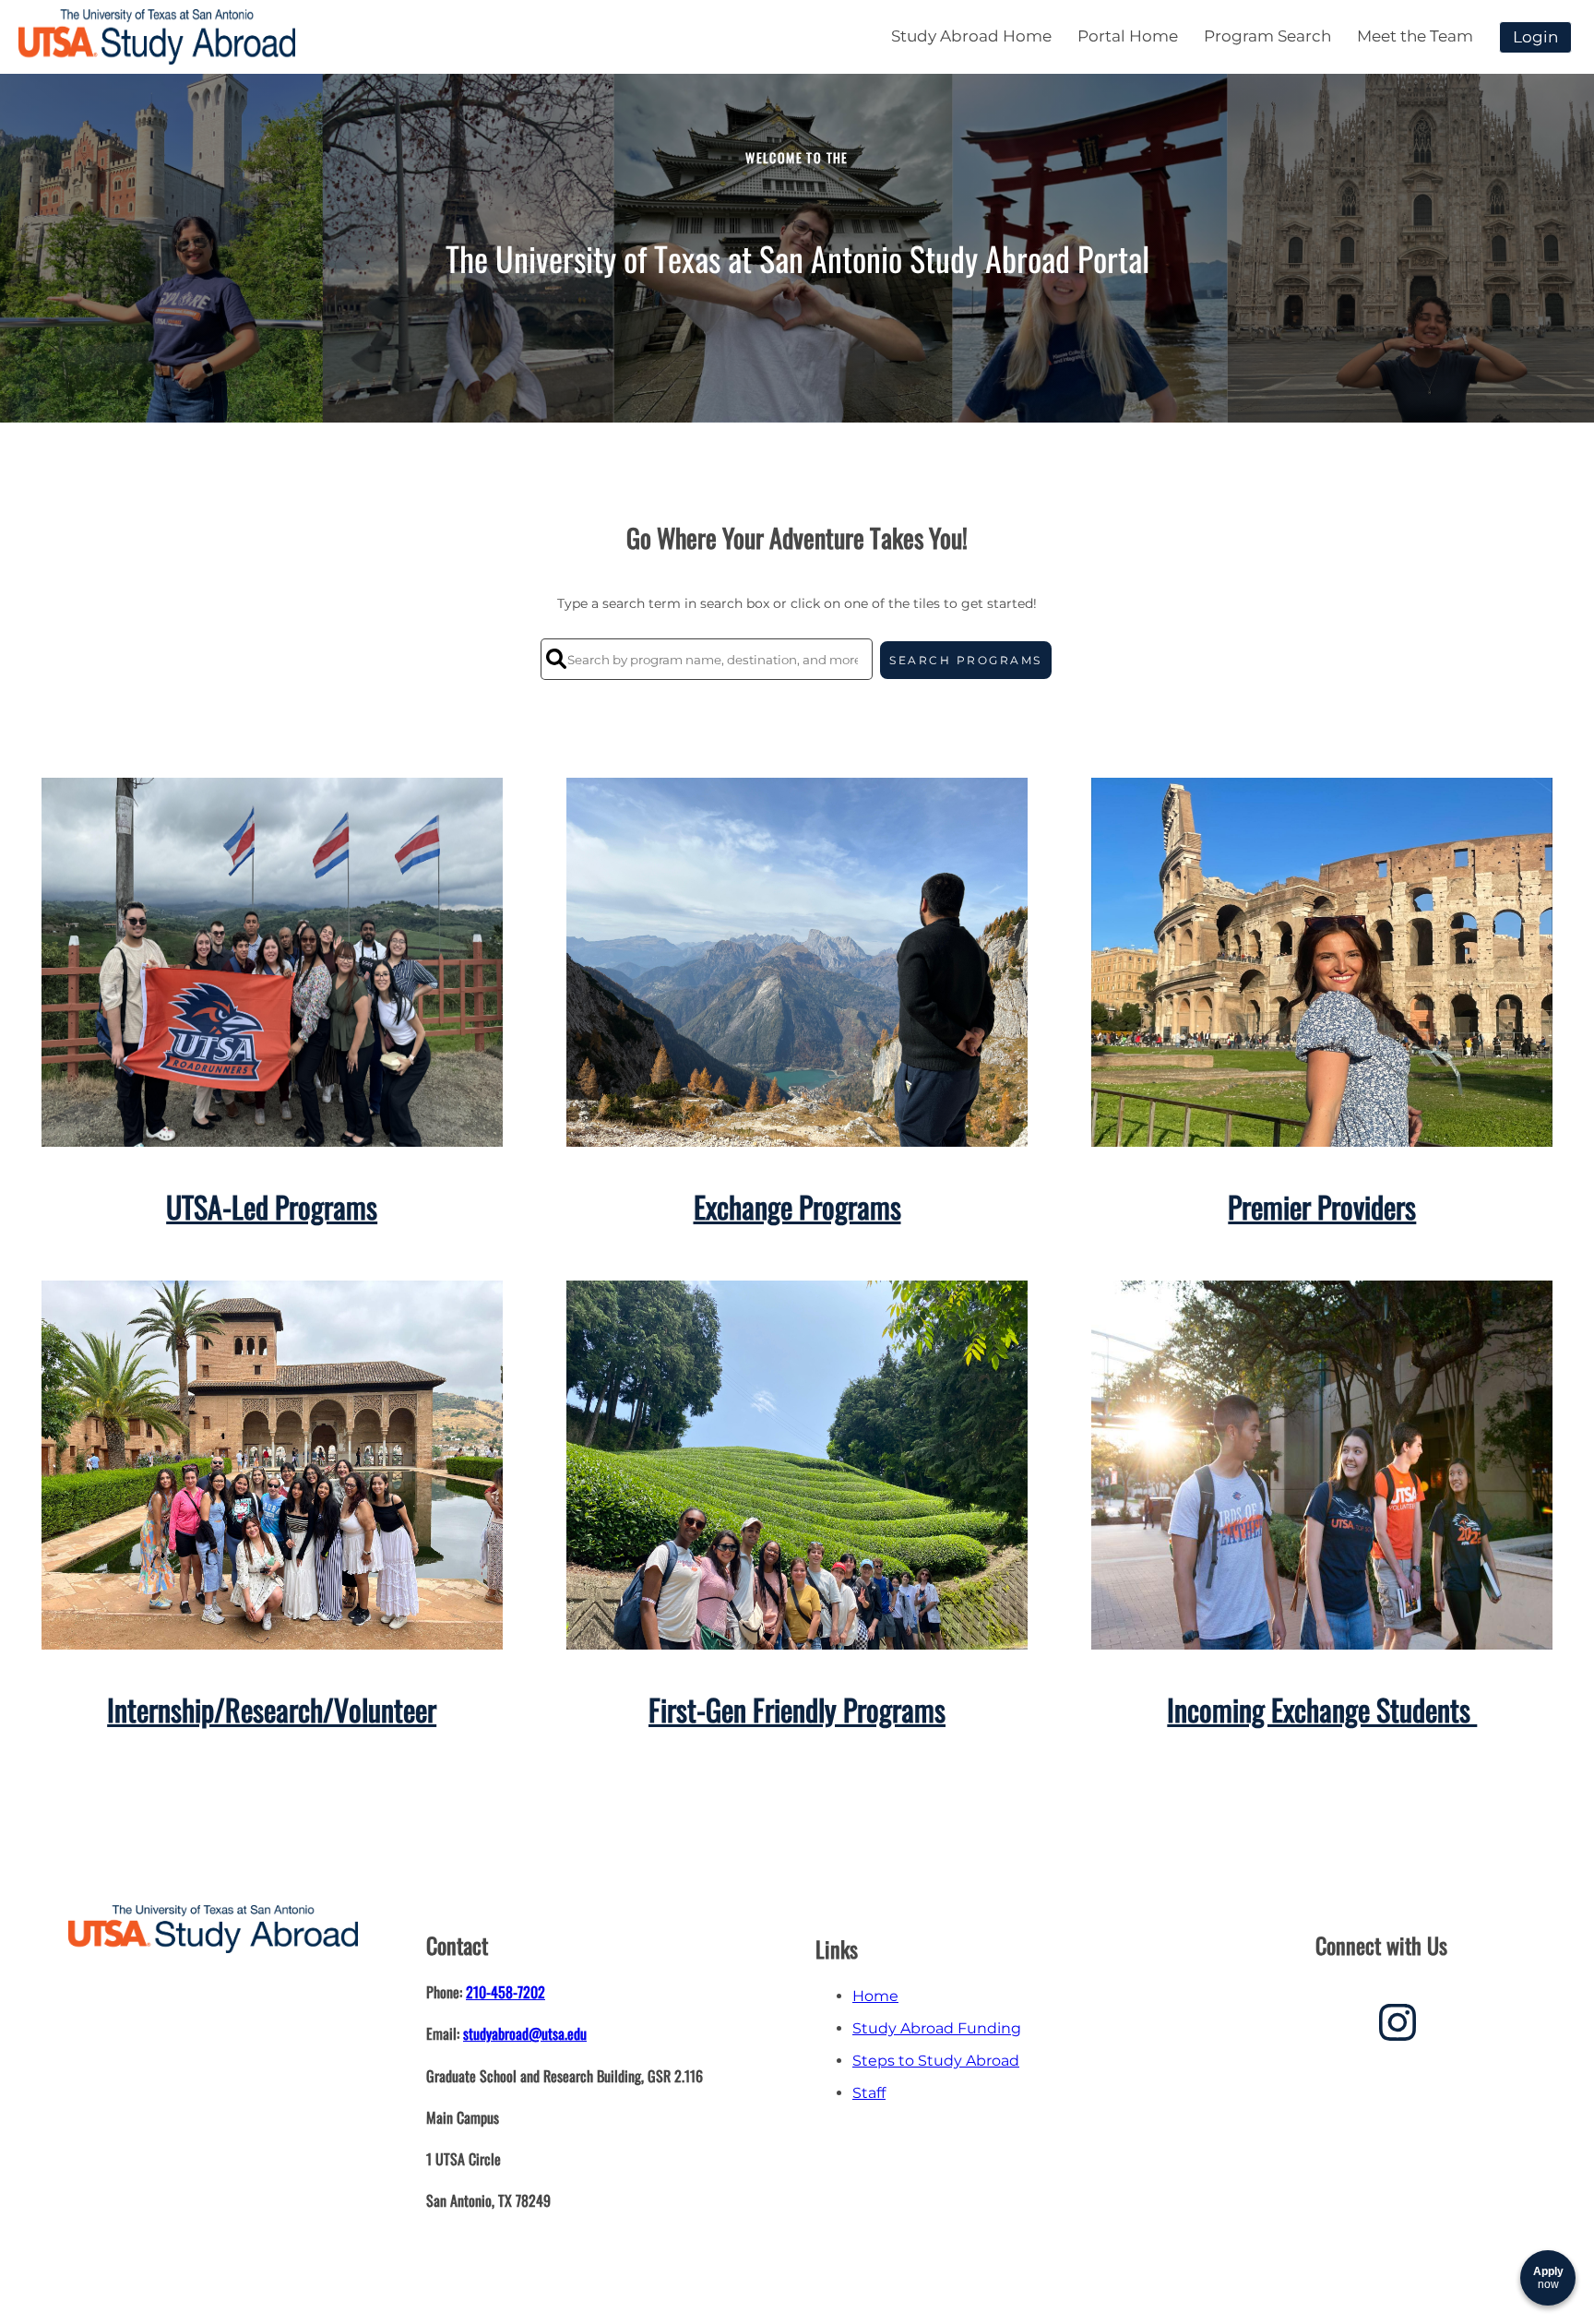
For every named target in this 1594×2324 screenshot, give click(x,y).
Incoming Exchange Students (1322, 1709)
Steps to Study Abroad (936, 2061)
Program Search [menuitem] (1267, 36)
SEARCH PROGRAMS (966, 660)
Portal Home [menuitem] (1128, 36)
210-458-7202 (506, 1992)
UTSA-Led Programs (272, 1206)
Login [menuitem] (1535, 37)
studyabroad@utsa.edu (525, 2033)
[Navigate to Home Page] (157, 37)
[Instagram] (1398, 2029)
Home (875, 1996)
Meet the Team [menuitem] (1415, 36)
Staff (869, 2093)
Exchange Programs (797, 1206)
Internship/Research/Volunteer (272, 1709)
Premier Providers (1322, 1206)
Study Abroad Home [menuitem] (971, 36)
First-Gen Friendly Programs (797, 1709)
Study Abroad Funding (937, 2028)
